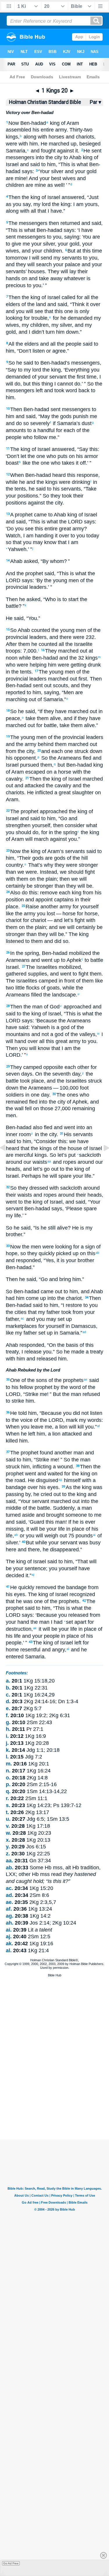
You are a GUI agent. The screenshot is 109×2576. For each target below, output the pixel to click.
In (12, 953)
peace (13, 718)
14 (8, 560)
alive (55, 718)
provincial (17, 587)
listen (38, 351)
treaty (12, 1352)
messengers (20, 157)
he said (24, 363)
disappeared (64, 1550)
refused (91, 1394)
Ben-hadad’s (54, 363)
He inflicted (40, 793)
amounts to (19, 430)
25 (23, 906)
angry (58, 1650)
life (87, 1176)
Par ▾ (95, 102)
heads (13, 1169)
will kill (76, 1427)
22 (8, 811)
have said (17, 1027)
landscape (63, 995)
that (41, 211)
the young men (61, 580)
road (19, 1480)
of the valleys (79, 1034)
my (37, 204)
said (34, 164)
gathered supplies (26, 974)
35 (8, 1380)
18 (8, 711)
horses (56, 137)
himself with (77, 1480)
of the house (67, 1148)
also (37, 1127)
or (48, 351)
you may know (39, 542)
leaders (37, 587)
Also (15, 893)
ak (35, 1628)
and (69, 137)
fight (83, 974)
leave (36, 1427)
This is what (74, 164)
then (53, 223)
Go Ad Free (11, 2563)
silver (57, 171)
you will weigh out (46, 1536)
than (11, 872)
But (71, 251)
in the (41, 1134)
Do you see (20, 529)
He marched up (59, 144)
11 (8, 448)
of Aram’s (52, 851)
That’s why (40, 865)
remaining (83, 1108)
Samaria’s (68, 423)
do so (22, 423)
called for (72, 297)
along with (35, 137)
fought (48, 151)
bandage (16, 1487)
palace (72, 264)
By (45, 561)
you (16, 204)
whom (56, 561)
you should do (22, 832)
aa (49, 1161)
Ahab (75, 157)
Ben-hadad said (24, 1305)
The (13, 223)
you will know (34, 1048)
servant (57, 377)
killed (12, 1441)
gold (91, 171)
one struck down (83, 751)
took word (65, 390)
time (96, 251)
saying (72, 237)
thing (47, 384)
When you (18, 1427)
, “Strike (29, 1394)
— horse (65, 914)
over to (66, 536)
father (52, 1312)
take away (50, 278)
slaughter (82, 793)
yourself (89, 907)
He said (15, 618)
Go (64, 818)
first (80, 377)
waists (39, 1162)
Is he (41, 1228)
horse (90, 914)
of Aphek (76, 1102)
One (15, 1380)
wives (68, 178)
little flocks (27, 988)
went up (50, 960)
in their (82, 900)
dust (86, 423)
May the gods (56, 416)
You (33, 618)
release (32, 1352)
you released (73, 1615)
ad (84, 1332)
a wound (62, 1467)
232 (89, 637)
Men (69, 692)
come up (35, 1298)
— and (54, 920)
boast (12, 463)
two (10, 988)
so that (14, 542)
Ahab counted (33, 630)
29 (8, 1066)
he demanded (76, 318)
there (33, 1550)
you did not (75, 1413)
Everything (77, 370)
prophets (73, 1380)
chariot (14, 920)
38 (78, 1466)
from (11, 751)
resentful (30, 1650)
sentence (35, 1568)
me (26, 244)
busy (94, 1543)
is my (86, 1228)
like (26, 463)
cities (20, 1312)
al (68, 1649)
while (68, 988)
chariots (84, 137)
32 (80, 658)
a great (62, 793)
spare (90, 1209)
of (33, 377)
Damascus (83, 1326)
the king (30, 197)
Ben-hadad (32, 123)
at (78, 251)
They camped (26, 1067)
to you (33, 285)
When (17, 475)
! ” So (64, 1460)
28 (8, 1006)
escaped (34, 772)
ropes (69, 1162)
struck (13, 1467)
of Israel (50, 197)
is (88, 278)
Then (14, 197)
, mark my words (82, 1420)
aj (33, 1575)
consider (74, 825)
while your (46, 1543)
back (83, 390)
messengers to (34, 237)
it (76, 151)
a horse (62, 772)
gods (37, 858)
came (40, 515)
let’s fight (74, 920)
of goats (50, 988)
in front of (69, 981)
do (77, 384)
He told (18, 1413)
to (65, 157)
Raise (32, 907)
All (11, 344)
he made (73, 1352)
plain (50, 879)
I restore (72, 1305)
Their (25, 858)
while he (15, 482)
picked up (67, 1253)
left (39, 390)
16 (43, 650)
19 (8, 737)
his (35, 130)
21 (27, 778)
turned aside (20, 1515)
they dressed (32, 1188)
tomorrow (17, 258)
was (83, 1543)
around (85, 1162)
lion (63, 1427)
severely (39, 423)
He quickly (22, 1587)
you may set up (53, 1319)
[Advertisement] (55, 2110)
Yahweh (40, 1027)
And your (39, 178)
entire (47, 130)
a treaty (94, 1352)
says (26, 171)
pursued (29, 765)
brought (54, 1515)
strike (17, 1401)
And (10, 573)
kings (12, 137)
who (27, 437)
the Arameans (65, 758)
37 (8, 1452)
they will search (33, 264)
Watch (13, 536)
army (60, 130)
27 (24, 966)
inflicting (42, 1467)
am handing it (41, 536)
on (24, 278)
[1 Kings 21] (102, 1161)
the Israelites (71, 1081)
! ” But (54, 1394)
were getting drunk (79, 665)
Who (50, 599)
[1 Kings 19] (7, 1161)
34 (87, 1297)
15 (8, 629)
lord (45, 204)
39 (63, 1487)
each (69, 430)
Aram (12, 800)
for (55, 318)
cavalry (62, 786)
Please (74, 1209)
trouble (39, 318)
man (75, 1394)
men (11, 1115)
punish (80, 416)
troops (13, 651)
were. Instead (41, 872)
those (46, 1108)
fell (28, 1108)
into (39, 157)
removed (45, 1587)
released (46, 1359)
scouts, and (66, 685)
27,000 (62, 1108)
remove (49, 893)
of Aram (69, 123)
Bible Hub (55, 1975)
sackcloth (89, 1155)
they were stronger (76, 865)
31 (62, 1134)
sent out (41, 685)
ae (85, 1379)
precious (16, 285)
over (32, 1487)
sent (55, 409)
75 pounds (80, 1536)
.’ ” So (87, 384)
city (58, 157)
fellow (26, 1387)
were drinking (74, 482)
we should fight (77, 872)
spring (69, 832)
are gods (54, 858)
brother (14, 1234)
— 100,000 (65, 1088)
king (54, 123)
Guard (37, 1522)
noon (12, 658)
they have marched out (70, 711)
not (44, 1034)
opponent (24, 758)
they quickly (40, 1253)
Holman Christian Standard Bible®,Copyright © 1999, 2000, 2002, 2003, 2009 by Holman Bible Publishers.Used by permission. (54, 1964)
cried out (50, 1494)
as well (55, 185)
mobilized (79, 953)
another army (55, 907)
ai (94, 1535)
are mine (16, 178)
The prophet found (32, 1453)
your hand (17, 1622)
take (30, 718)
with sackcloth (65, 1188)
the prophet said (35, 573)
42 (84, 1601)
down (72, 332)
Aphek (73, 960)
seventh (61, 1074)
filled (36, 995)
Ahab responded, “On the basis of (45, 1345)
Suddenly (64, 1508)
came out (51, 1291)
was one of (35, 1601)
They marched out (66, 651)
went (65, 974)
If (41, 711)
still (51, 1228)
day (75, 1074)
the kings (41, 1148)
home (12, 1650)
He (75, 1228)
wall (18, 1108)
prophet (23, 515)
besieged (90, 144)
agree (58, 351)
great (64, 529)
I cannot (63, 384)
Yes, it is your (61, 1260)
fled (86, 758)
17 (36, 671)
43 (31, 1642)
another (62, 1453)
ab (97, 1253)
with (77, 772)
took (66, 1312)
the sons (36, 1380)
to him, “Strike (32, 1460)
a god (56, 1034)
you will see (29, 311)
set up (45, 1333)
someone (75, 1515)
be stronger (39, 886)
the (49, 157)
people (73, 344)
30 (54, 1094)
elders (31, 344)
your (79, 171)
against (65, 151)
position (15, 900)
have (56, 211)
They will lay (62, 271)
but (27, 384)
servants (71, 258)
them (23, 644)
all (33, 211)
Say (12, 370)
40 (24, 1542)
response (87, 475)
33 (8, 1246)
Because (47, 1021)
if (53, 423)
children (15, 185)
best (55, 178)
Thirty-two (81, 130)
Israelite (83, 644)
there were (71, 637)
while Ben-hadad (38, 658)
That (83, 1561)
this (86, 251)
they (70, 886)
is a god (60, 1027)
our (27, 1162)
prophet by (46, 1387)
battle (12, 606)
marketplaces (21, 1326)
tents (19, 489)
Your (44, 171)
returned (69, 223)
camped (47, 981)
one (34, 1095)
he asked (29, 599)
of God (51, 1007)
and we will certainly (72, 927)
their (82, 271)
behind (45, 744)
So (12, 363)
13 (8, 514)
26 (8, 952)
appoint (43, 900)
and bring (59, 1279)
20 (39, 750)
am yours (86, 204)
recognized (82, 1594)
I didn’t (36, 332)
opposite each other (66, 1067)
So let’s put (63, 1155)
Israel (12, 765)
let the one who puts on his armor (59, 456)
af (98, 1426)
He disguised (43, 1480)
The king (20, 449)
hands (13, 278)
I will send (40, 258)
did (57, 941)
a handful (43, 430)
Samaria (16, 151)
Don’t (25, 351)
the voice (21, 1420)
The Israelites (42, 967)
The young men (57, 672)
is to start (67, 599)
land (40, 304)
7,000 (30, 651)
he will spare (56, 1176)
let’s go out (45, 1169)
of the (27, 304)
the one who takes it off (58, 463)
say (26, 204)
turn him (54, 332)
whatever (74, 278)
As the (73, 1487)
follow (40, 437)
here (11, 1550)
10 (8, 409)
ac (22, 1318)
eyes (52, 1487)
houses (36, 271)
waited (54, 1474)
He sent (92, 151)
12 (8, 474)
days (26, 1074)
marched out (62, 679)
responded (28, 1260)
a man (85, 1508)
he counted (44, 644)
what (91, 825)
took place (31, 1081)
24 (8, 892)
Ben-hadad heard (45, 475)
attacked (34, 786)
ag (60, 1479)
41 (8, 1587)
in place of (77, 1529)
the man (32, 1007)
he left (27, 1434)
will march (36, 839)
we (20, 872)
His (68, 1134)
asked (30, 561)
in (8, 672)
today (92, 536)
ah (16, 1535)
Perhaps (31, 1176)
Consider (46, 1141)
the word (70, 1387)
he (36, 1494)
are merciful (19, 1155)
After (11, 644)
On (39, 1074)
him (33, 144)
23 (8, 851)
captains (63, 900)
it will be (36, 1529)
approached (53, 811)
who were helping (26, 665)
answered (72, 197)
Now (14, 123)
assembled (18, 130)
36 (8, 1412)
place (12, 907)
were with (17, 144)
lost (50, 914)
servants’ (16, 271)
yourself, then (47, 825)
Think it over (86, 304)
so (65, 941)
